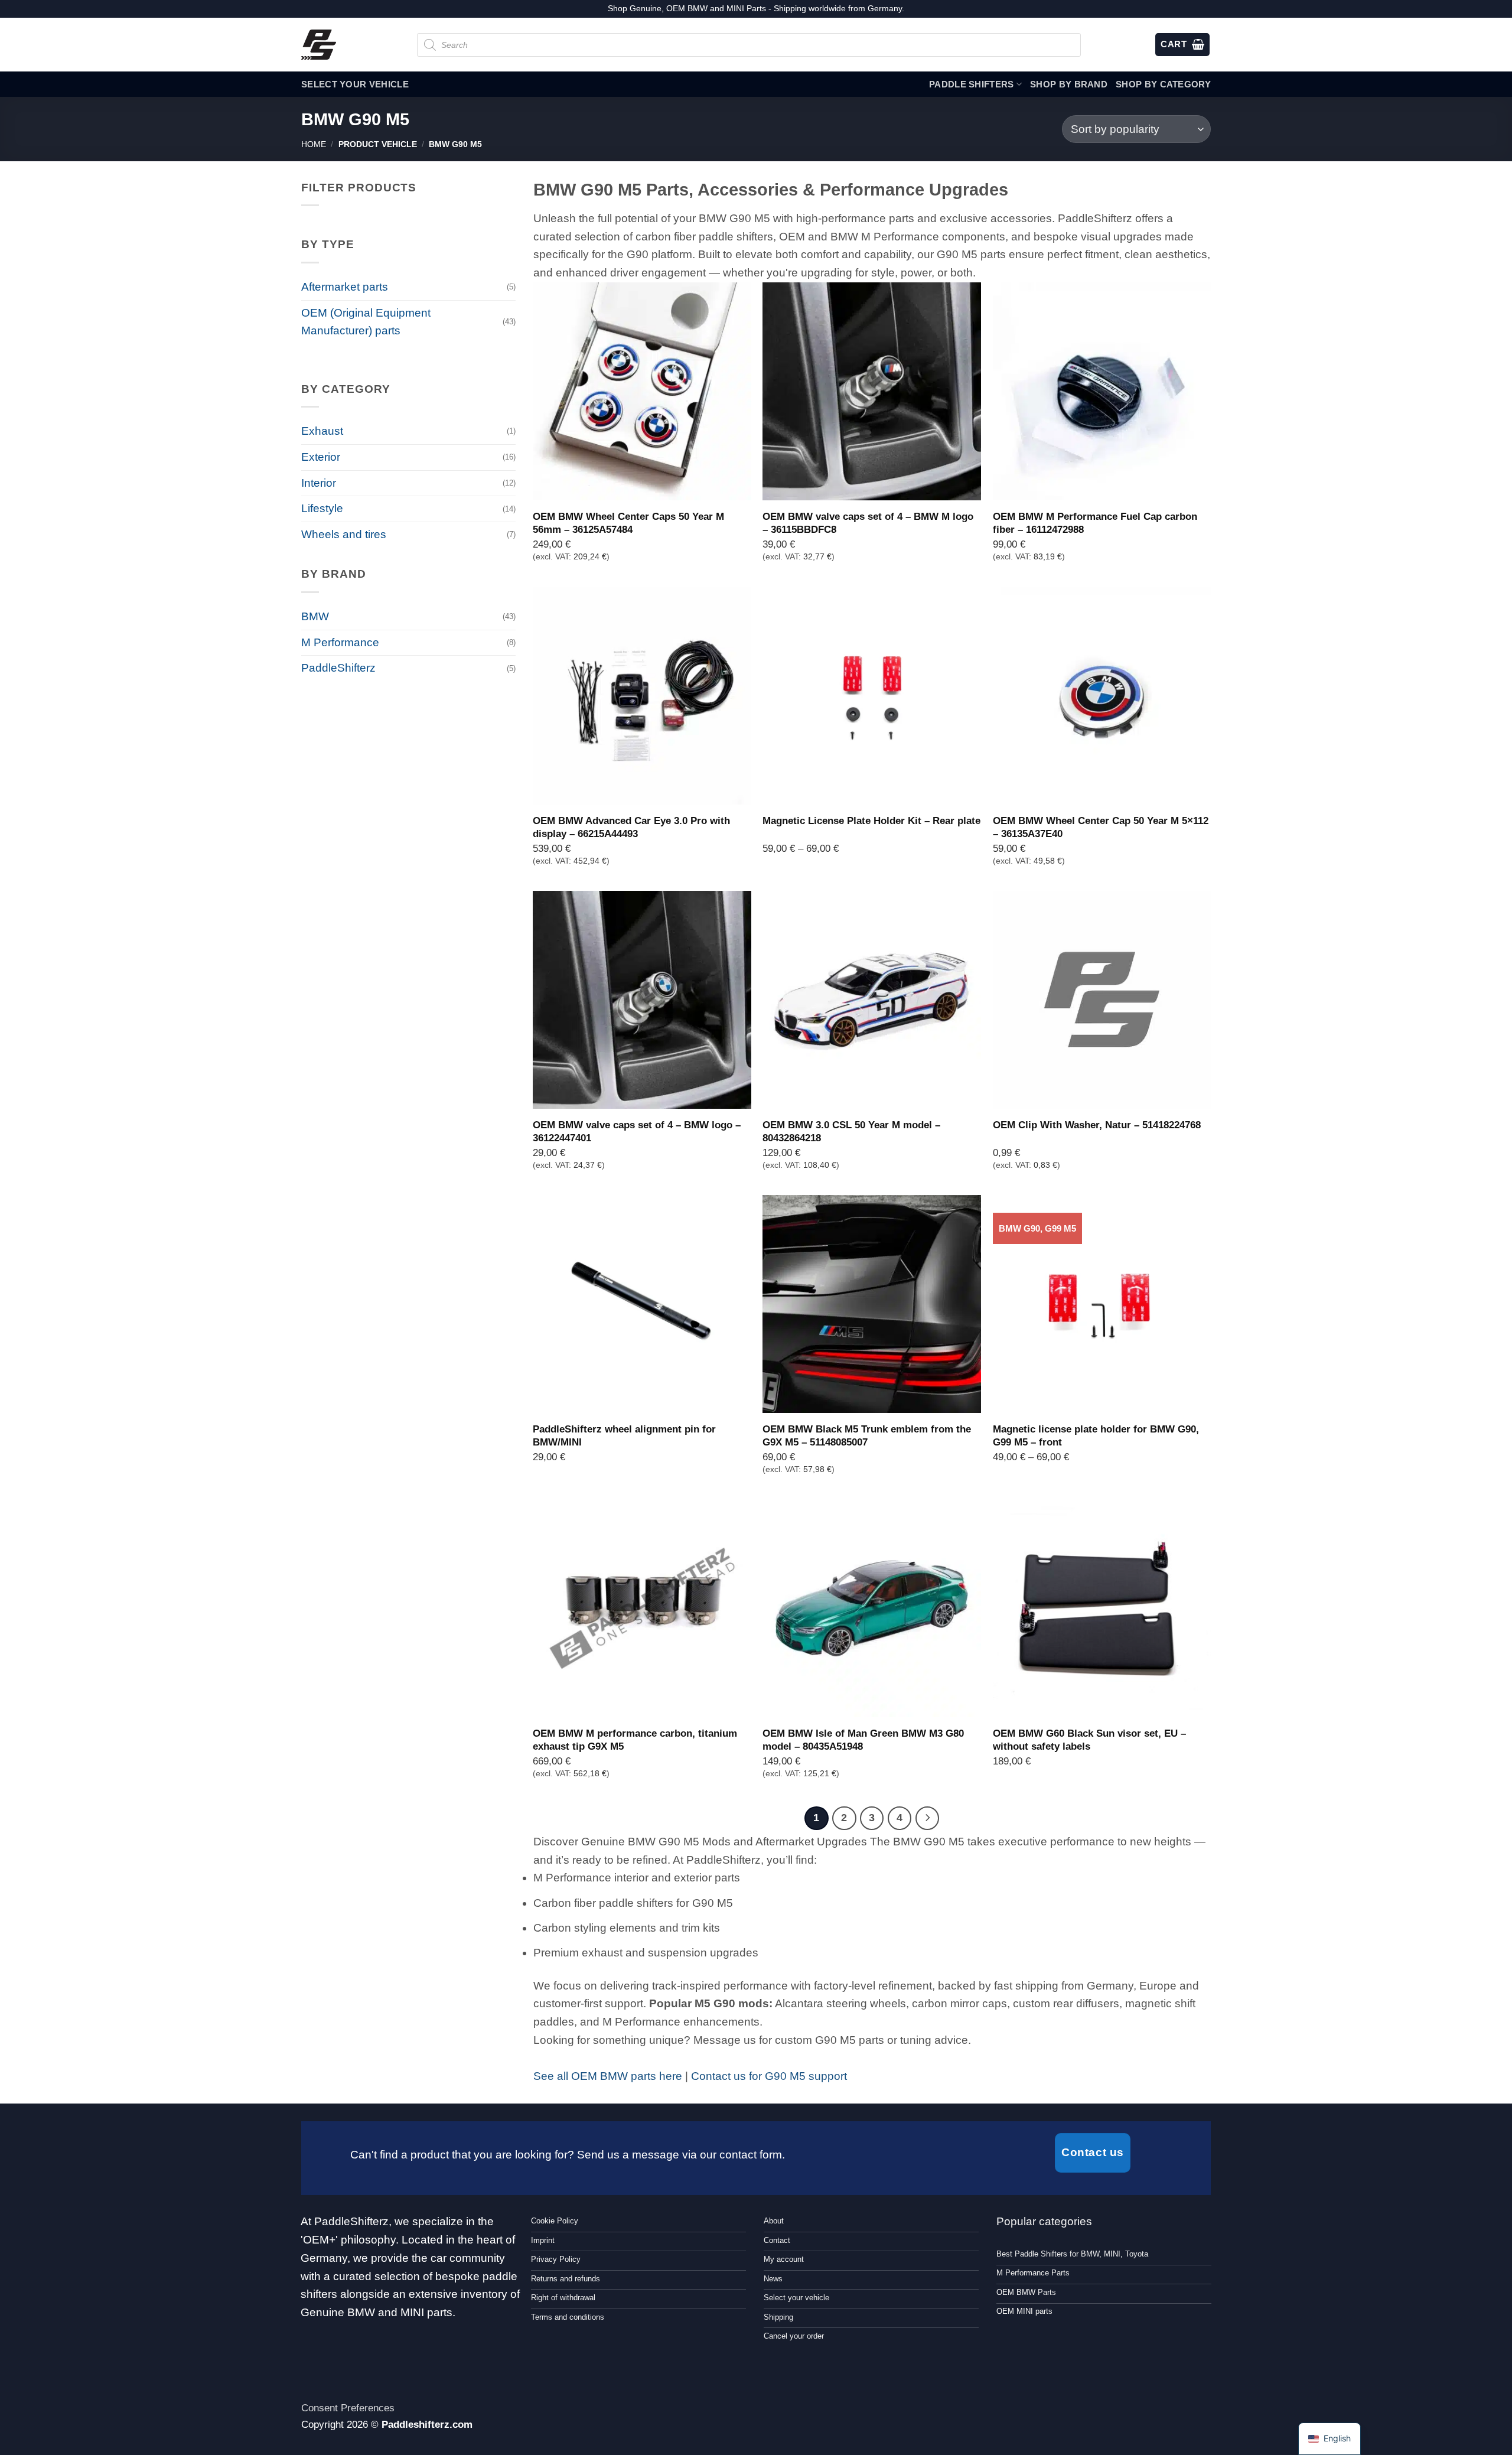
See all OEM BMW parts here (608, 2076)
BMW (315, 616)
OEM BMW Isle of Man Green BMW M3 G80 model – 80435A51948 (863, 1740)
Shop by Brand (1069, 84)
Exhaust (322, 431)
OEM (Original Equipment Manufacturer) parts (366, 322)
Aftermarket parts (345, 287)
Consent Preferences (348, 2408)
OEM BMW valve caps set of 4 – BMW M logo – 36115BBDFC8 (868, 523)
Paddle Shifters (972, 84)
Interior (319, 483)
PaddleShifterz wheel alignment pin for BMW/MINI (624, 1435)
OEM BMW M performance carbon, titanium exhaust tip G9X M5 (635, 1740)
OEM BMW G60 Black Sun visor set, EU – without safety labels (1089, 1740)
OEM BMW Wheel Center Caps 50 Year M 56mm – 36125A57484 (628, 523)
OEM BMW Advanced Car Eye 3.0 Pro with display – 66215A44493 (631, 827)
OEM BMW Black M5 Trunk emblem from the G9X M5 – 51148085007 (867, 1435)
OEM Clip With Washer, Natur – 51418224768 (1097, 1125)
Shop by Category (1163, 84)
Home (314, 144)
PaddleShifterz (338, 668)
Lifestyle (322, 508)
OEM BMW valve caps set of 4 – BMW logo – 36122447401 (637, 1131)
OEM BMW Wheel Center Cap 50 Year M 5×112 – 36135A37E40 (1101, 827)
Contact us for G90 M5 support (769, 2076)
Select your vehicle (355, 84)
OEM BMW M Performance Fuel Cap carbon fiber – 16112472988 (1095, 523)
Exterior (321, 457)
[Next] (927, 1818)
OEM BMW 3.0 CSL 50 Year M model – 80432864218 (851, 1131)
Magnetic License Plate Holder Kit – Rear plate (871, 820)
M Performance (340, 642)
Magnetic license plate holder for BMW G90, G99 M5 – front (1096, 1435)
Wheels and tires (344, 534)
